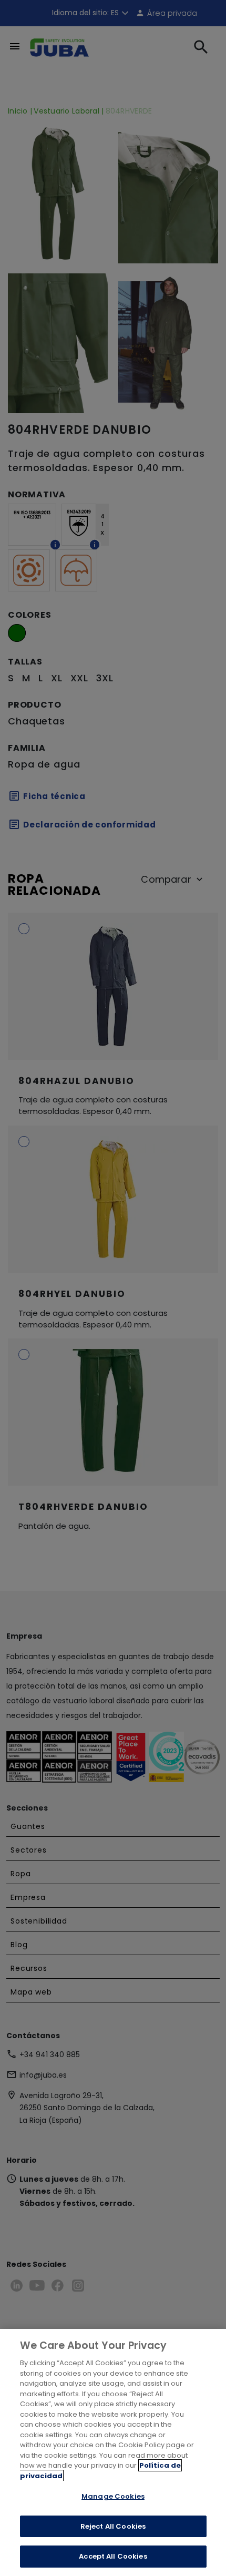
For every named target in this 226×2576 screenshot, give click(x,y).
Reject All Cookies (113, 2526)
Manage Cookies (113, 2496)
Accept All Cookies (113, 2556)
